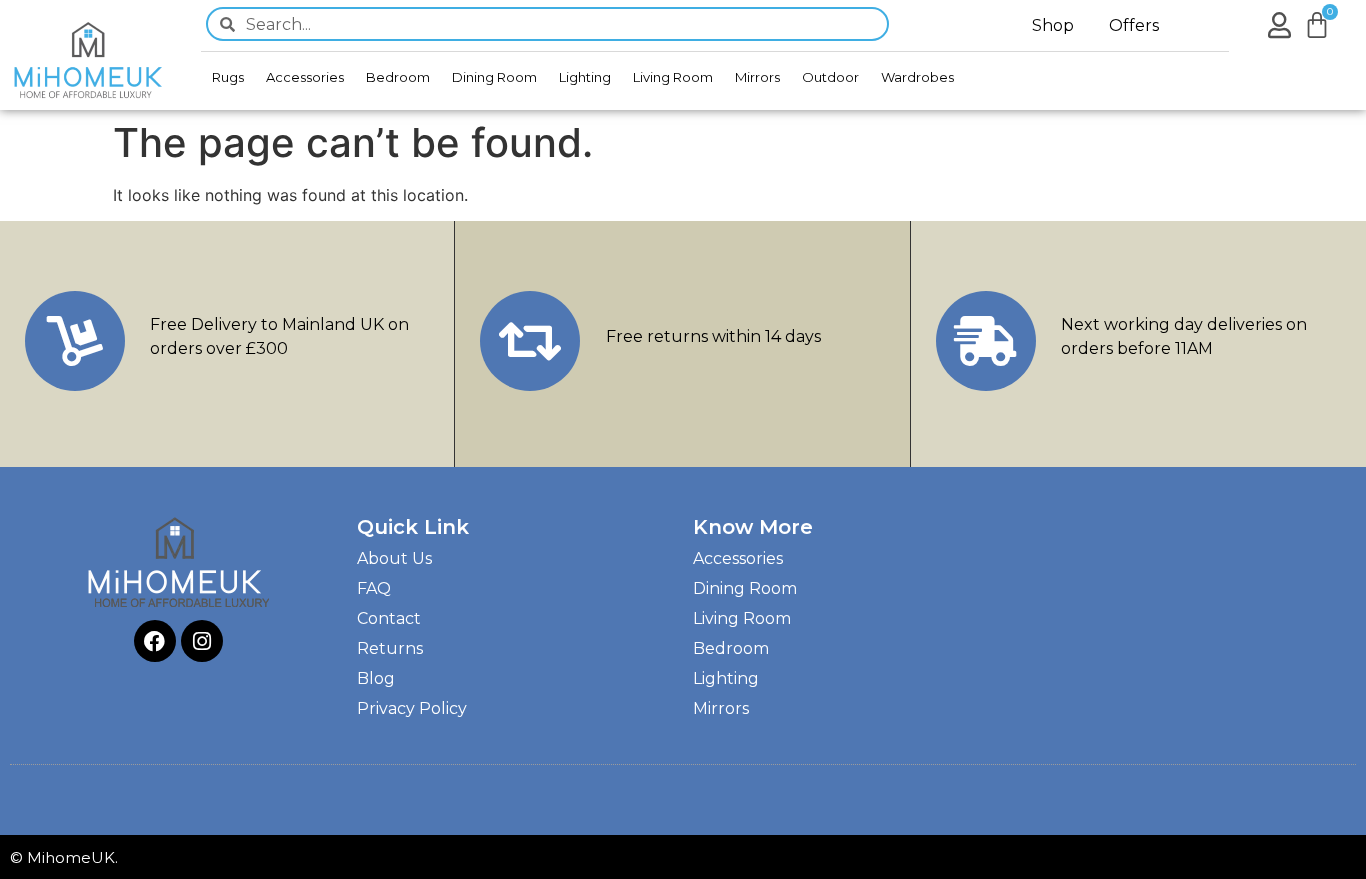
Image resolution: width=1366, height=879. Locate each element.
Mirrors (757, 77)
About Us (394, 558)
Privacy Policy (412, 708)
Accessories (305, 77)
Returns (390, 648)
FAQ (374, 588)
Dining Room (494, 77)
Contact (389, 618)
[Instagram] (202, 641)
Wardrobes (917, 77)
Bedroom (398, 77)
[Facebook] (155, 641)
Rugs (228, 77)
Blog (376, 678)
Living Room (673, 77)
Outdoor (830, 77)
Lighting (585, 77)
